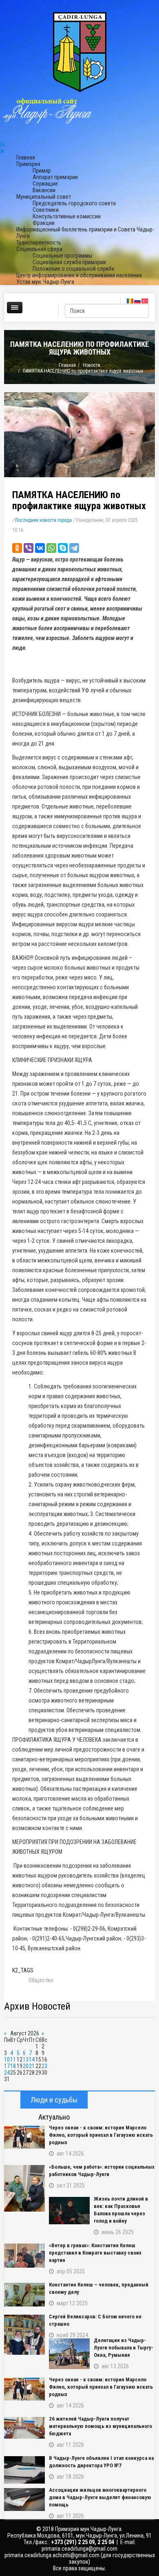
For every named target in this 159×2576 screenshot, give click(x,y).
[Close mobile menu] (2, 151)
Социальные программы (62, 256)
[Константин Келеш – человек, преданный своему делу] (24, 2295)
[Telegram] (74, 548)
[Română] (130, 301)
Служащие (45, 184)
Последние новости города (43, 520)
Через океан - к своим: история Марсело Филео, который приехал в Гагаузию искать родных (101, 2135)
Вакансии (44, 190)
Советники (46, 210)
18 (13, 2066)
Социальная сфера (39, 249)
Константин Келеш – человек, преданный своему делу (99, 2288)
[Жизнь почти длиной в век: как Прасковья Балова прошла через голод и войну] (69, 2211)
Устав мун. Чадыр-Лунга (45, 282)
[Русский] (138, 301)
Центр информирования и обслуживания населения (79, 275)
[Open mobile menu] (2, 144)
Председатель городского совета (74, 203)
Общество (41, 1980)
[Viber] (29, 548)
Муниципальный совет (44, 197)
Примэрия (28, 164)
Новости (92, 365)
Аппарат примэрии (55, 177)
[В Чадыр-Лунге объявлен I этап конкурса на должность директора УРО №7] (24, 2470)
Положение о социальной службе (74, 269)
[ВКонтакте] (40, 548)
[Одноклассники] (17, 548)
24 (7, 2073)
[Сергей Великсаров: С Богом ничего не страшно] (24, 2335)
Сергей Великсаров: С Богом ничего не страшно (95, 2320)
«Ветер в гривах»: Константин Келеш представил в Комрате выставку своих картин (95, 2253)
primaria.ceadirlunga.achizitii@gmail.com (52, 2555)
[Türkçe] (145, 301)
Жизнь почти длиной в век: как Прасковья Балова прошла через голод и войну (121, 2210)
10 (7, 2059)
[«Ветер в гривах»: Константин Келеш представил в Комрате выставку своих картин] (24, 2256)
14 (32, 2059)
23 (44, 2066)
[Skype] (63, 548)
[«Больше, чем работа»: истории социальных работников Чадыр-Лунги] (24, 2188)
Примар (42, 171)
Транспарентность (39, 243)
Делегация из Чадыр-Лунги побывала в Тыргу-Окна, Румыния (124, 2348)
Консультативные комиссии (67, 216)
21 (32, 2066)
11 (13, 2059)
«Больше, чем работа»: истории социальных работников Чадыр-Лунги (102, 2171)
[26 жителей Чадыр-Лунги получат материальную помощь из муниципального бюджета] (24, 2428)
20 (26, 2066)
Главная (26, 157)
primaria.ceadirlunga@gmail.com (79, 2549)
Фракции (44, 223)
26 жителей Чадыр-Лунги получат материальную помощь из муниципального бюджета (100, 2426)
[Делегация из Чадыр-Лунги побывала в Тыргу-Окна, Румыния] (69, 2354)
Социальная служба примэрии (69, 262)
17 (7, 2066)
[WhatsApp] (51, 548)
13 (26, 2059)
